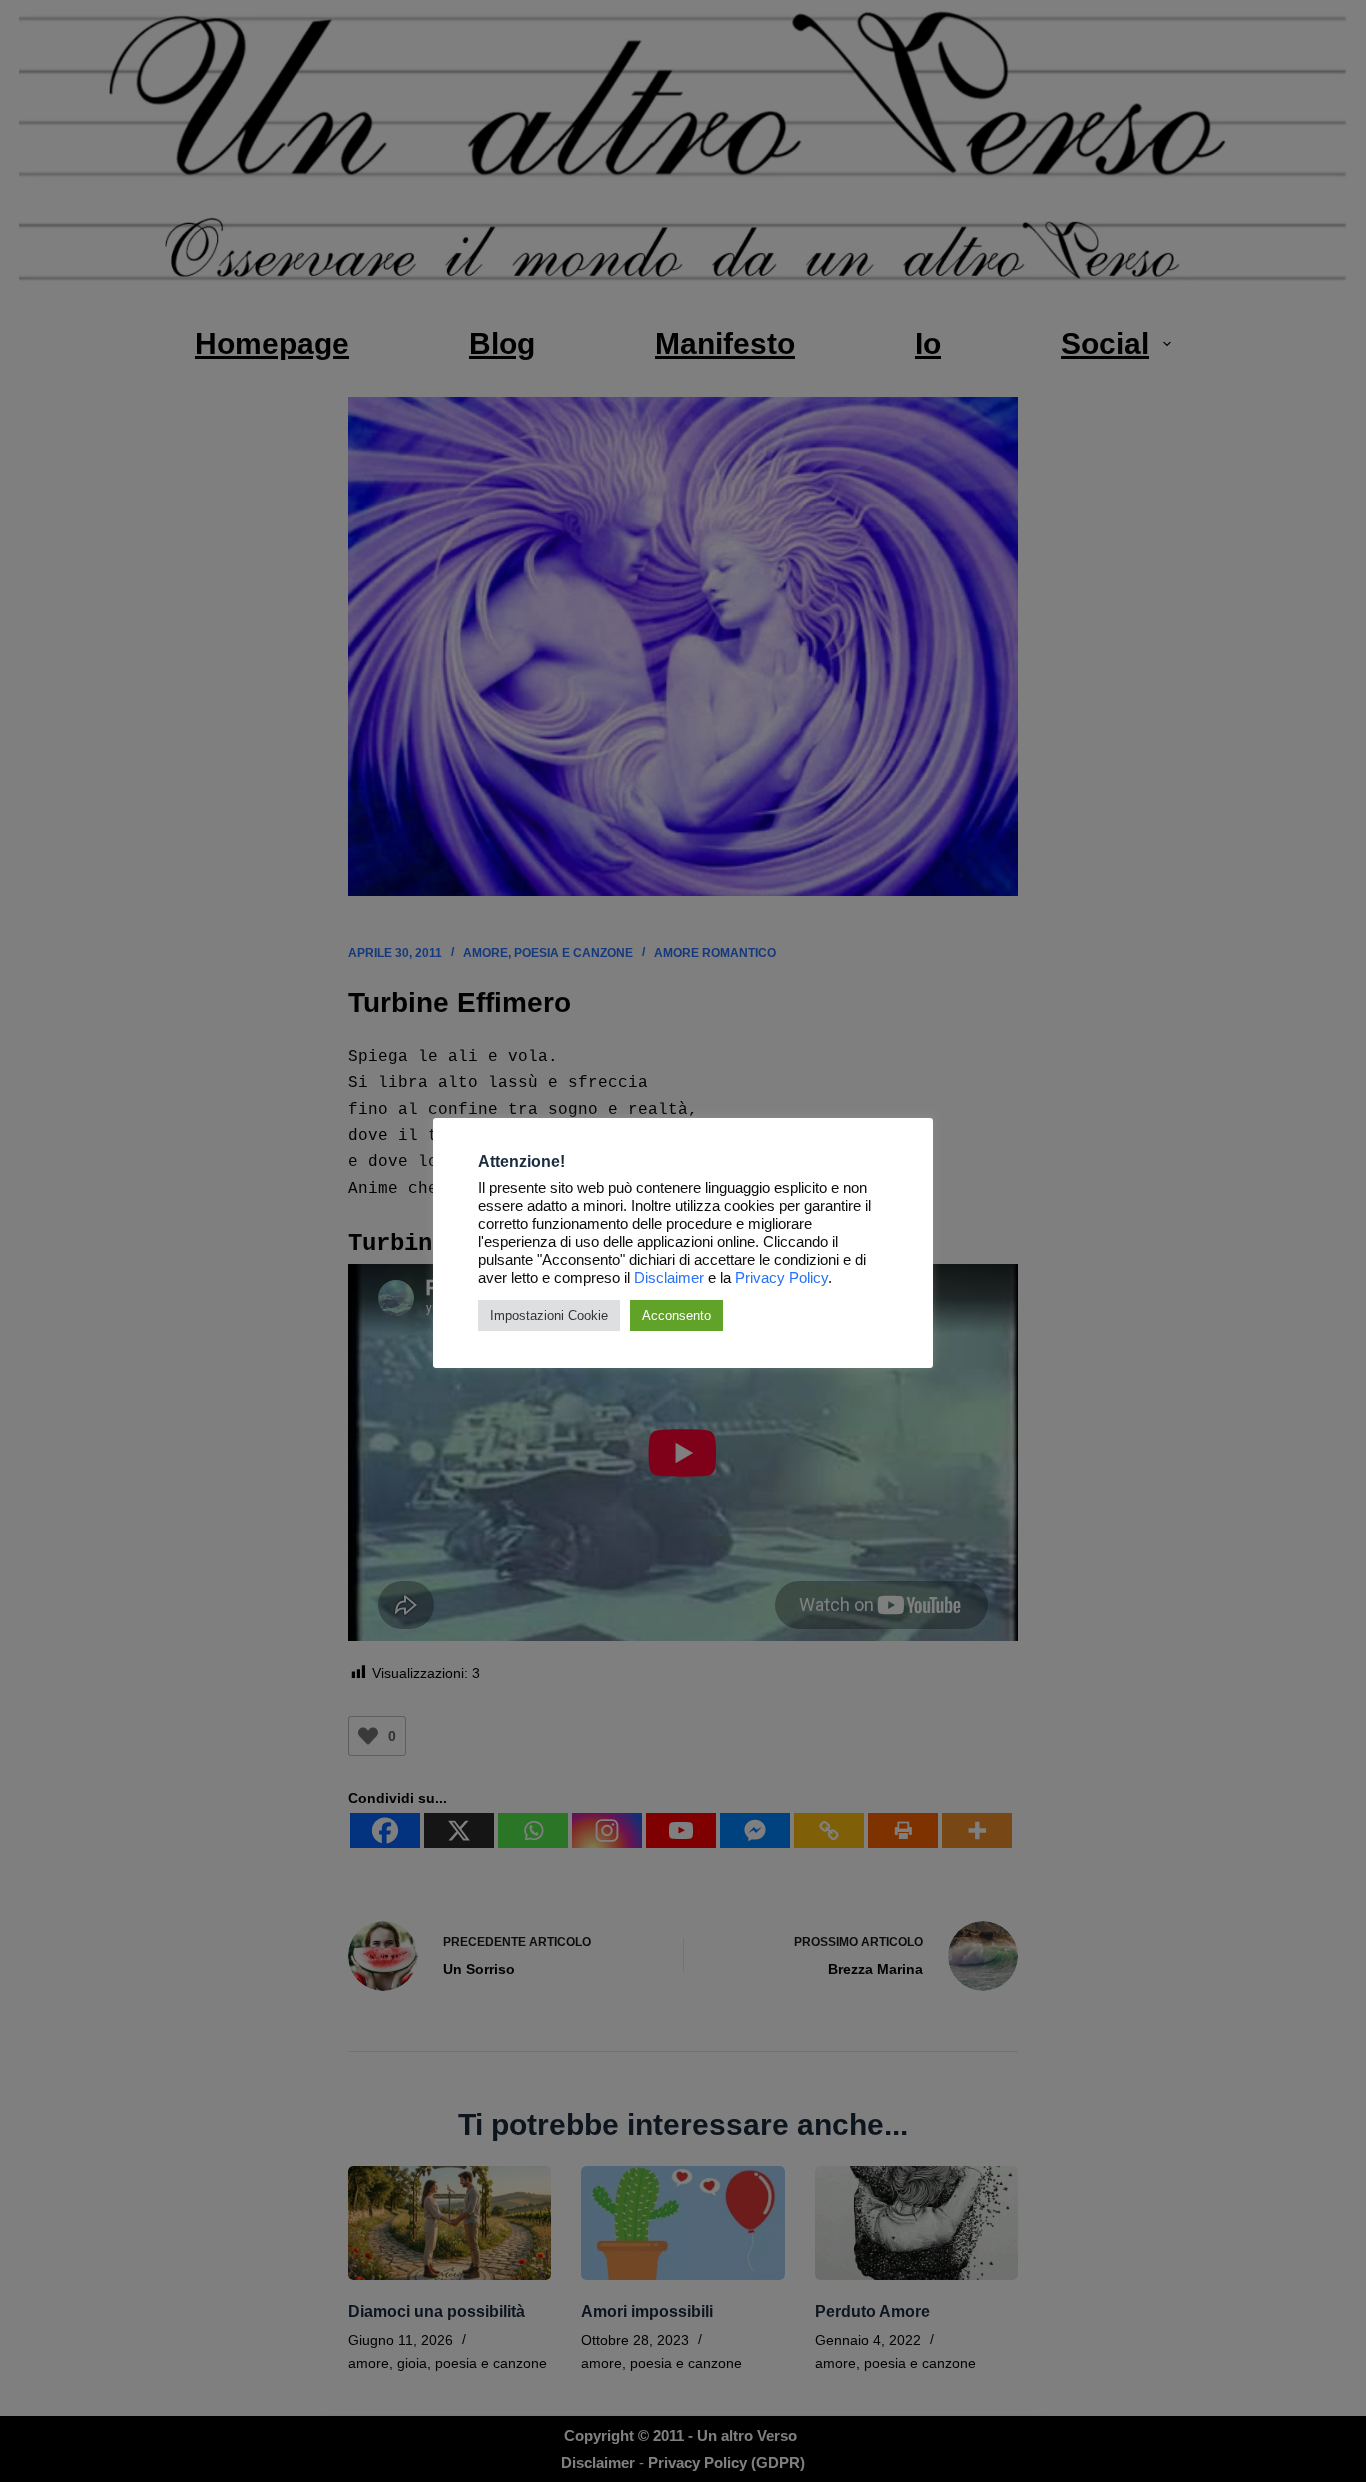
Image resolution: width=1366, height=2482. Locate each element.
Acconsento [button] (676, 1315)
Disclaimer (669, 1278)
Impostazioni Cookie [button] (549, 1315)
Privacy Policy (781, 1278)
